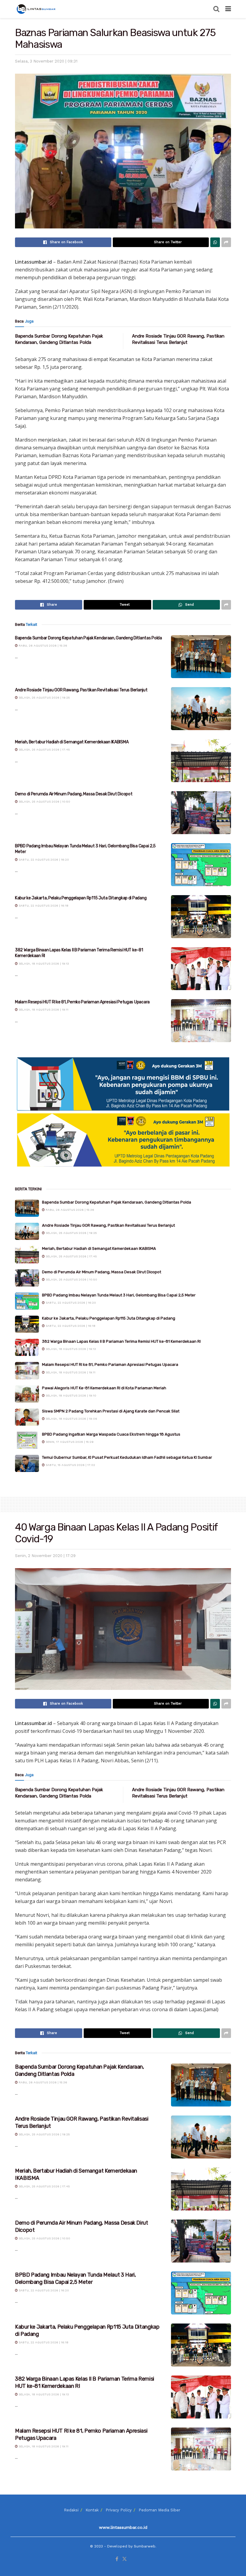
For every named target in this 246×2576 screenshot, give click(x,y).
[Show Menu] (228, 9)
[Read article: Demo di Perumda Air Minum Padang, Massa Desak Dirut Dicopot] (201, 813)
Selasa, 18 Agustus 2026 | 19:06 (71, 1419)
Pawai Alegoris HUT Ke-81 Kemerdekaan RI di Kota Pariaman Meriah (104, 1388)
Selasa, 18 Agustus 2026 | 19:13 (43, 964)
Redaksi (71, 2510)
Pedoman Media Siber (159, 2510)
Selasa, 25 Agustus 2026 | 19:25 (44, 698)
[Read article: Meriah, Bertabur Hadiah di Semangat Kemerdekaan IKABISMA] (201, 761)
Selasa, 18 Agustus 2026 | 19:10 (70, 1395)
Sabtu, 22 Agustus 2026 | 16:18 (43, 906)
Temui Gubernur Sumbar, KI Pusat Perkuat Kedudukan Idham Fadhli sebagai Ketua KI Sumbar (127, 1457)
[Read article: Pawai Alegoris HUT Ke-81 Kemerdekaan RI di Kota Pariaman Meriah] (27, 1394)
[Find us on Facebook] (117, 2559)
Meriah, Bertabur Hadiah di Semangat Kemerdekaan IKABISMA (72, 742)
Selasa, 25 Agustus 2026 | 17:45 (44, 750)
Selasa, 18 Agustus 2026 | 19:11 (43, 1010)
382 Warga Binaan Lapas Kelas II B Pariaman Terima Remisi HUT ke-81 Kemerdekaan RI (121, 1341)
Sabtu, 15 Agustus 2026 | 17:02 (70, 1465)
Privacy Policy (119, 2510)
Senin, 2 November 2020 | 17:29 (45, 1556)
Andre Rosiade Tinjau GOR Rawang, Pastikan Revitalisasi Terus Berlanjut (81, 690)
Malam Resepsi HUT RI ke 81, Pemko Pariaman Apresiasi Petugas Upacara (82, 1002)
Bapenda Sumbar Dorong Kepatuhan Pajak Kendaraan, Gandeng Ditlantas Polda (88, 638)
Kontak (92, 2510)
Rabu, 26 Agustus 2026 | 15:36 (42, 646)
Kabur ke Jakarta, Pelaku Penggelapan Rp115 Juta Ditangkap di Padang (81, 898)
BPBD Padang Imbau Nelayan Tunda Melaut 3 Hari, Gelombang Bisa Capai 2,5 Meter (119, 1295)
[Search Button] (216, 9)
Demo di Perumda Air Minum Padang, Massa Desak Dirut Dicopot (74, 794)
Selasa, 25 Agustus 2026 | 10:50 (44, 802)
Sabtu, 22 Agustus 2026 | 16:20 (43, 860)
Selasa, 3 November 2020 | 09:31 (46, 61)
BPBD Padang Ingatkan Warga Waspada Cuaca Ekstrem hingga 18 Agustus (111, 1434)
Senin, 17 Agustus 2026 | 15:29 (69, 1442)
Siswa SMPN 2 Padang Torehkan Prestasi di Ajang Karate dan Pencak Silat (111, 1411)
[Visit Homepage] (37, 9)
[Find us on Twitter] (124, 2559)
